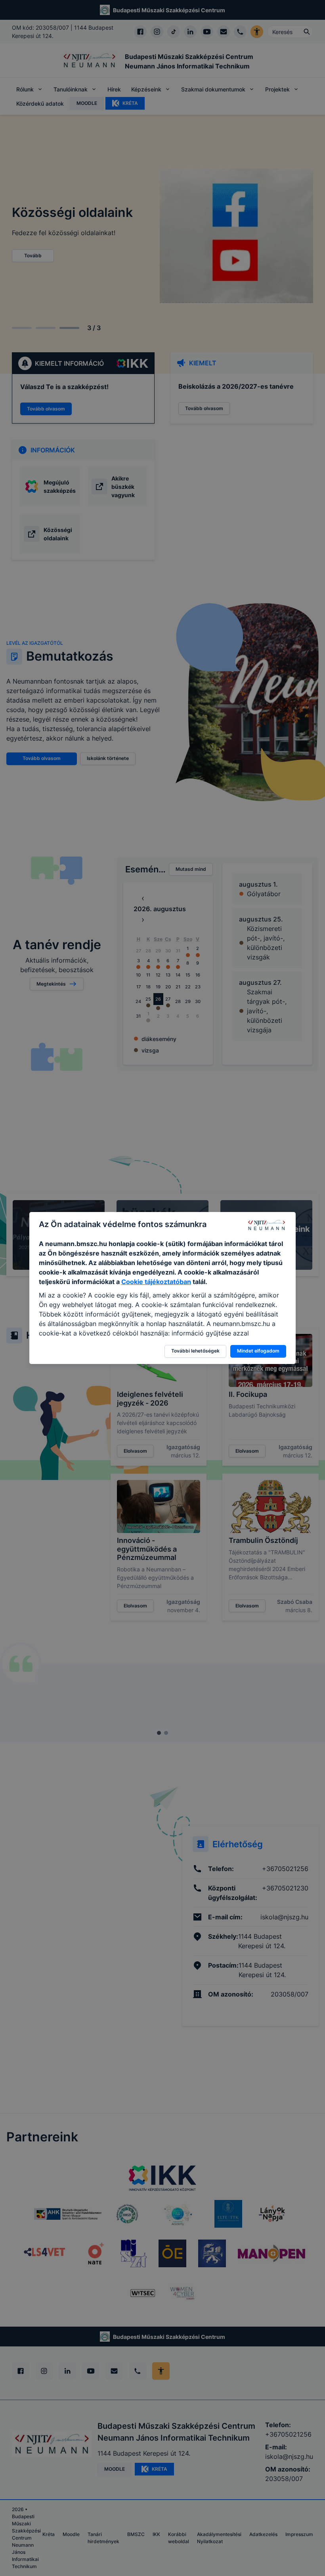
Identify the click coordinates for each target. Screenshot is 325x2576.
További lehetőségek (195, 1351)
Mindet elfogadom (258, 1351)
